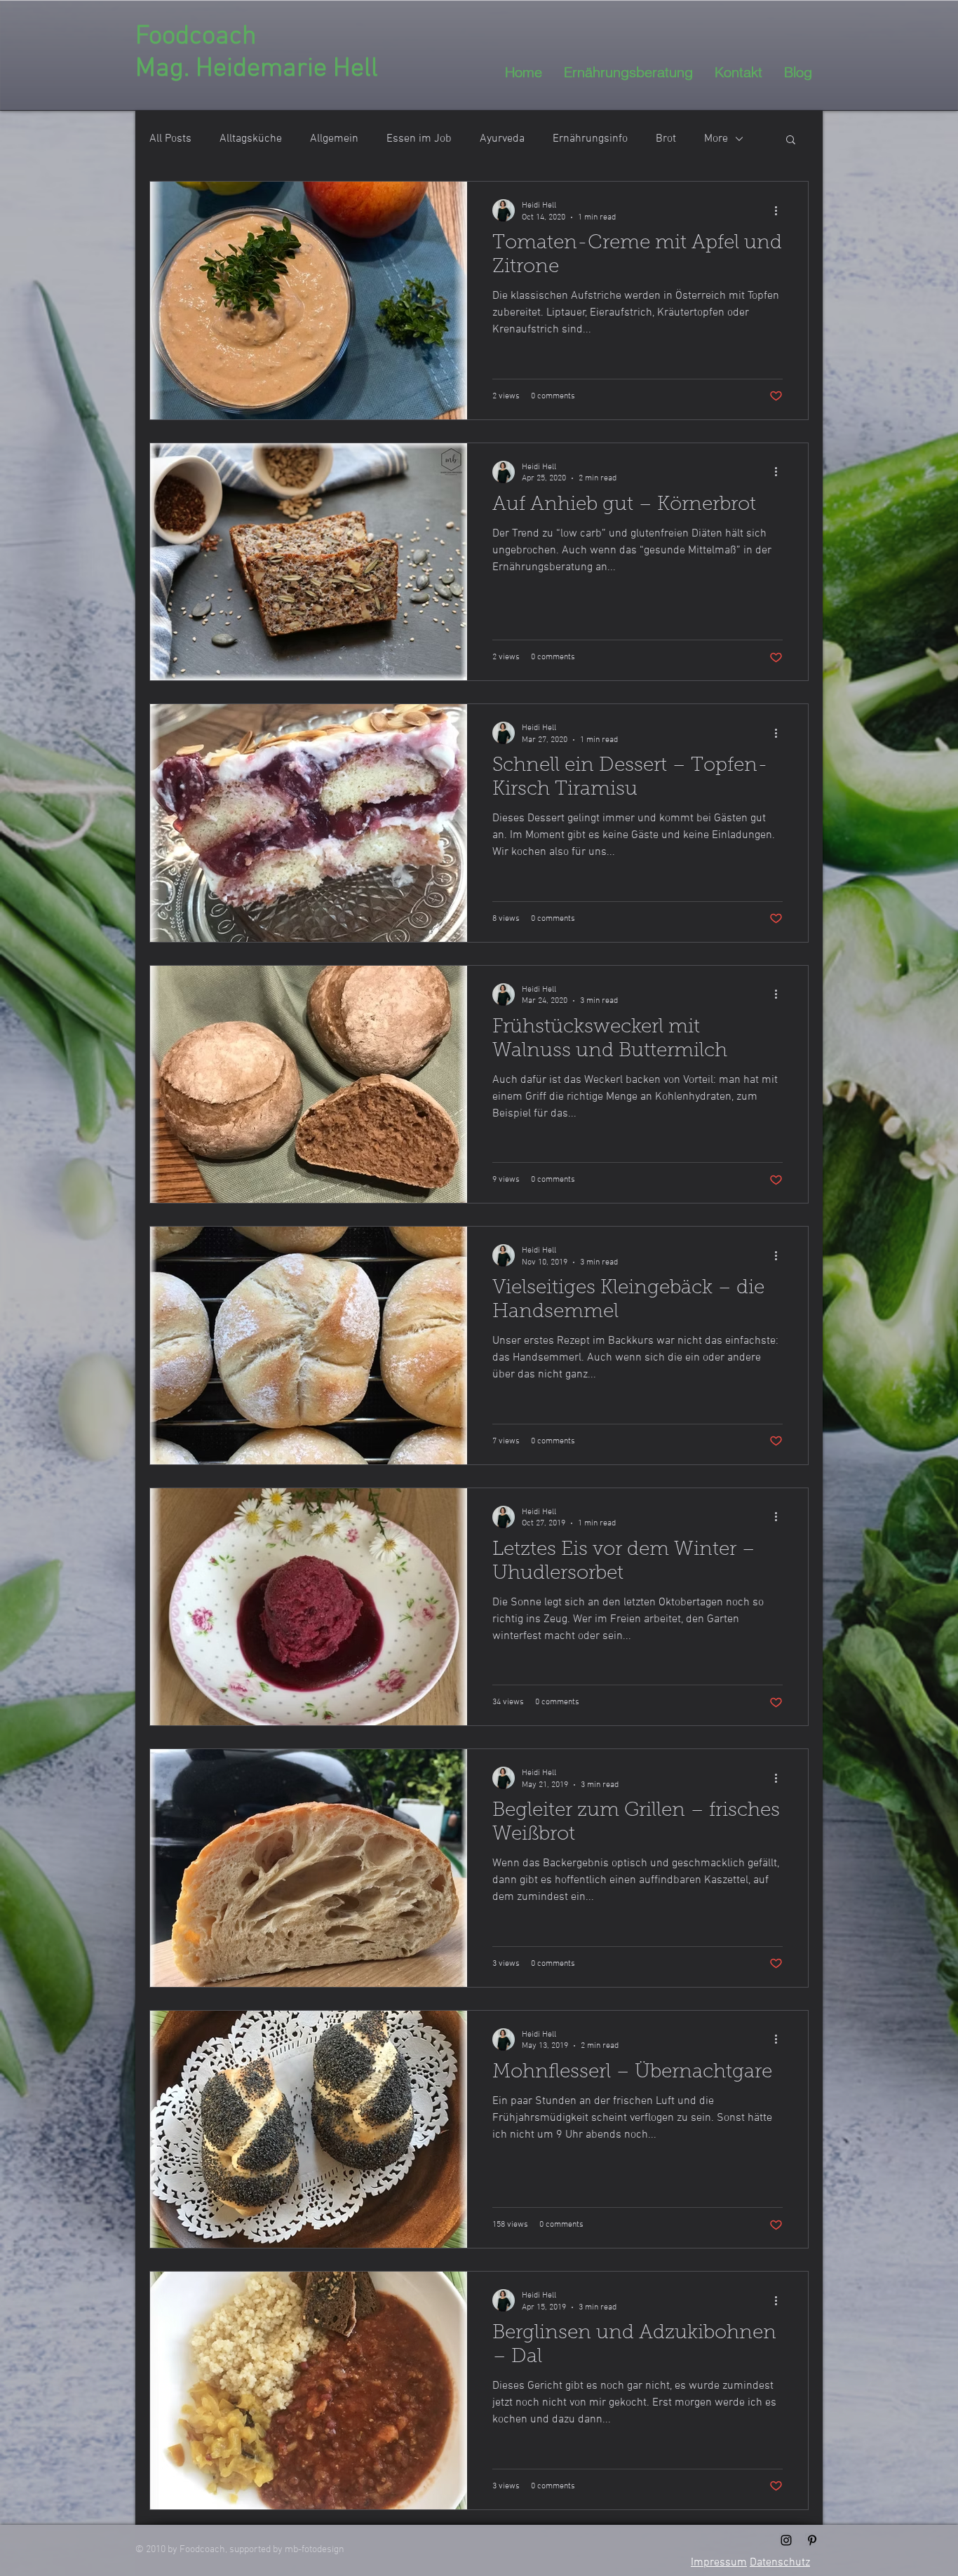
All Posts (170, 139)
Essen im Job (419, 139)
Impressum (719, 2563)
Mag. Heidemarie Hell (257, 69)
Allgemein (334, 139)
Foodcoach (196, 37)
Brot (666, 139)
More (716, 139)
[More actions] (781, 210)
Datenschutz (780, 2563)
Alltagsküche (251, 139)
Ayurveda (502, 139)
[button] (791, 141)
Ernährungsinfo (590, 139)
